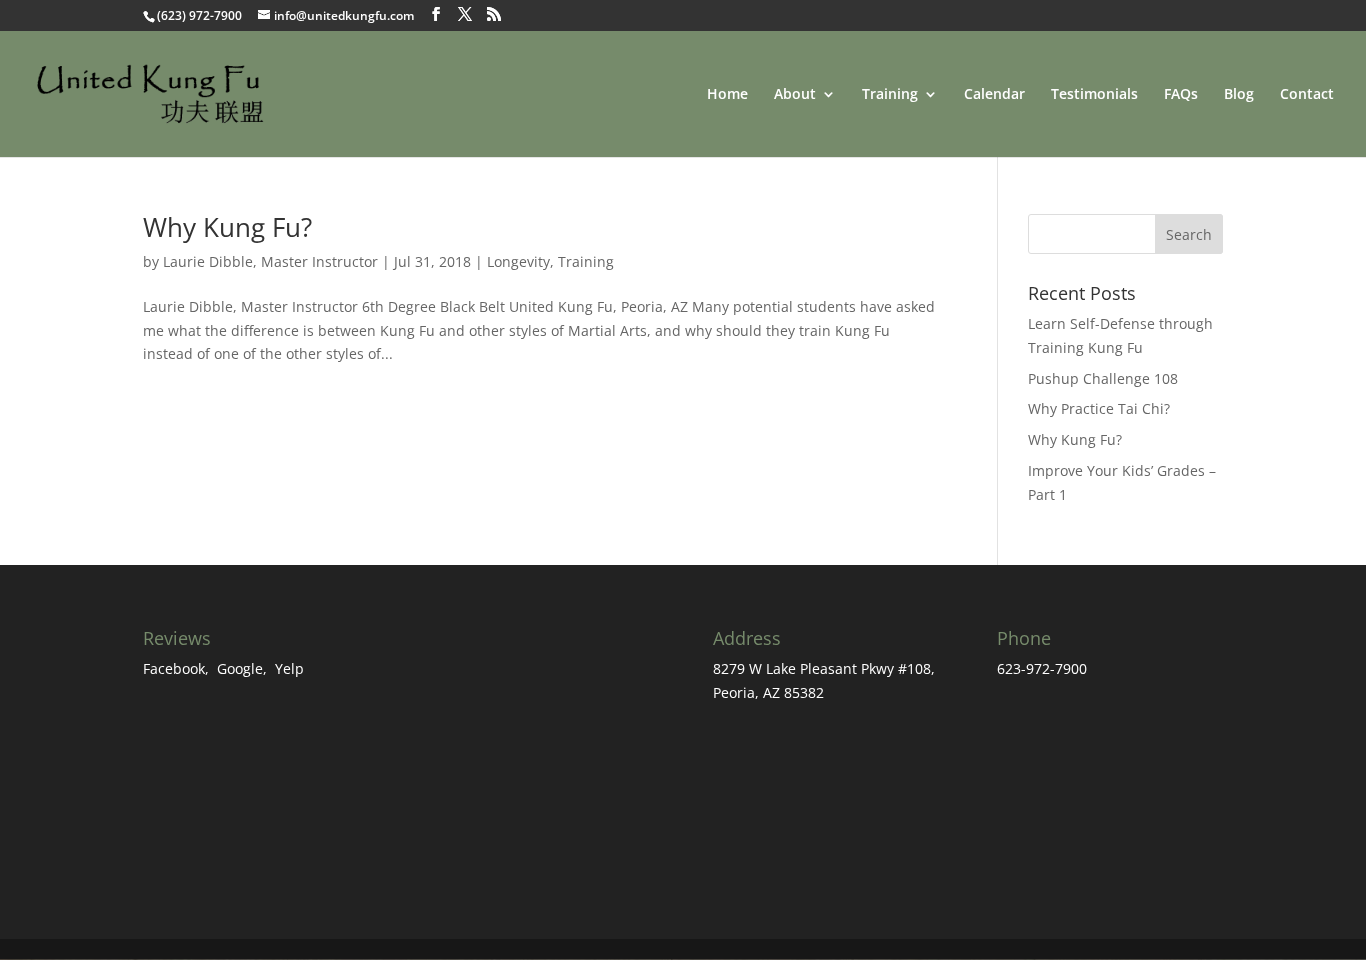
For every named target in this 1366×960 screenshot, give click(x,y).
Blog (1239, 95)
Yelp (289, 668)
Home (727, 95)
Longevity (518, 261)
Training (586, 261)
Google (240, 668)
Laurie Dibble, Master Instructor (270, 261)
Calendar (994, 95)
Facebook (174, 668)
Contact (1307, 95)
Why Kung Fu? (227, 227)
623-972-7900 (1042, 668)
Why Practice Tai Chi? (1099, 408)
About (795, 95)
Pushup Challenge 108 (1103, 378)
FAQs (1181, 95)
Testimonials (1094, 95)
